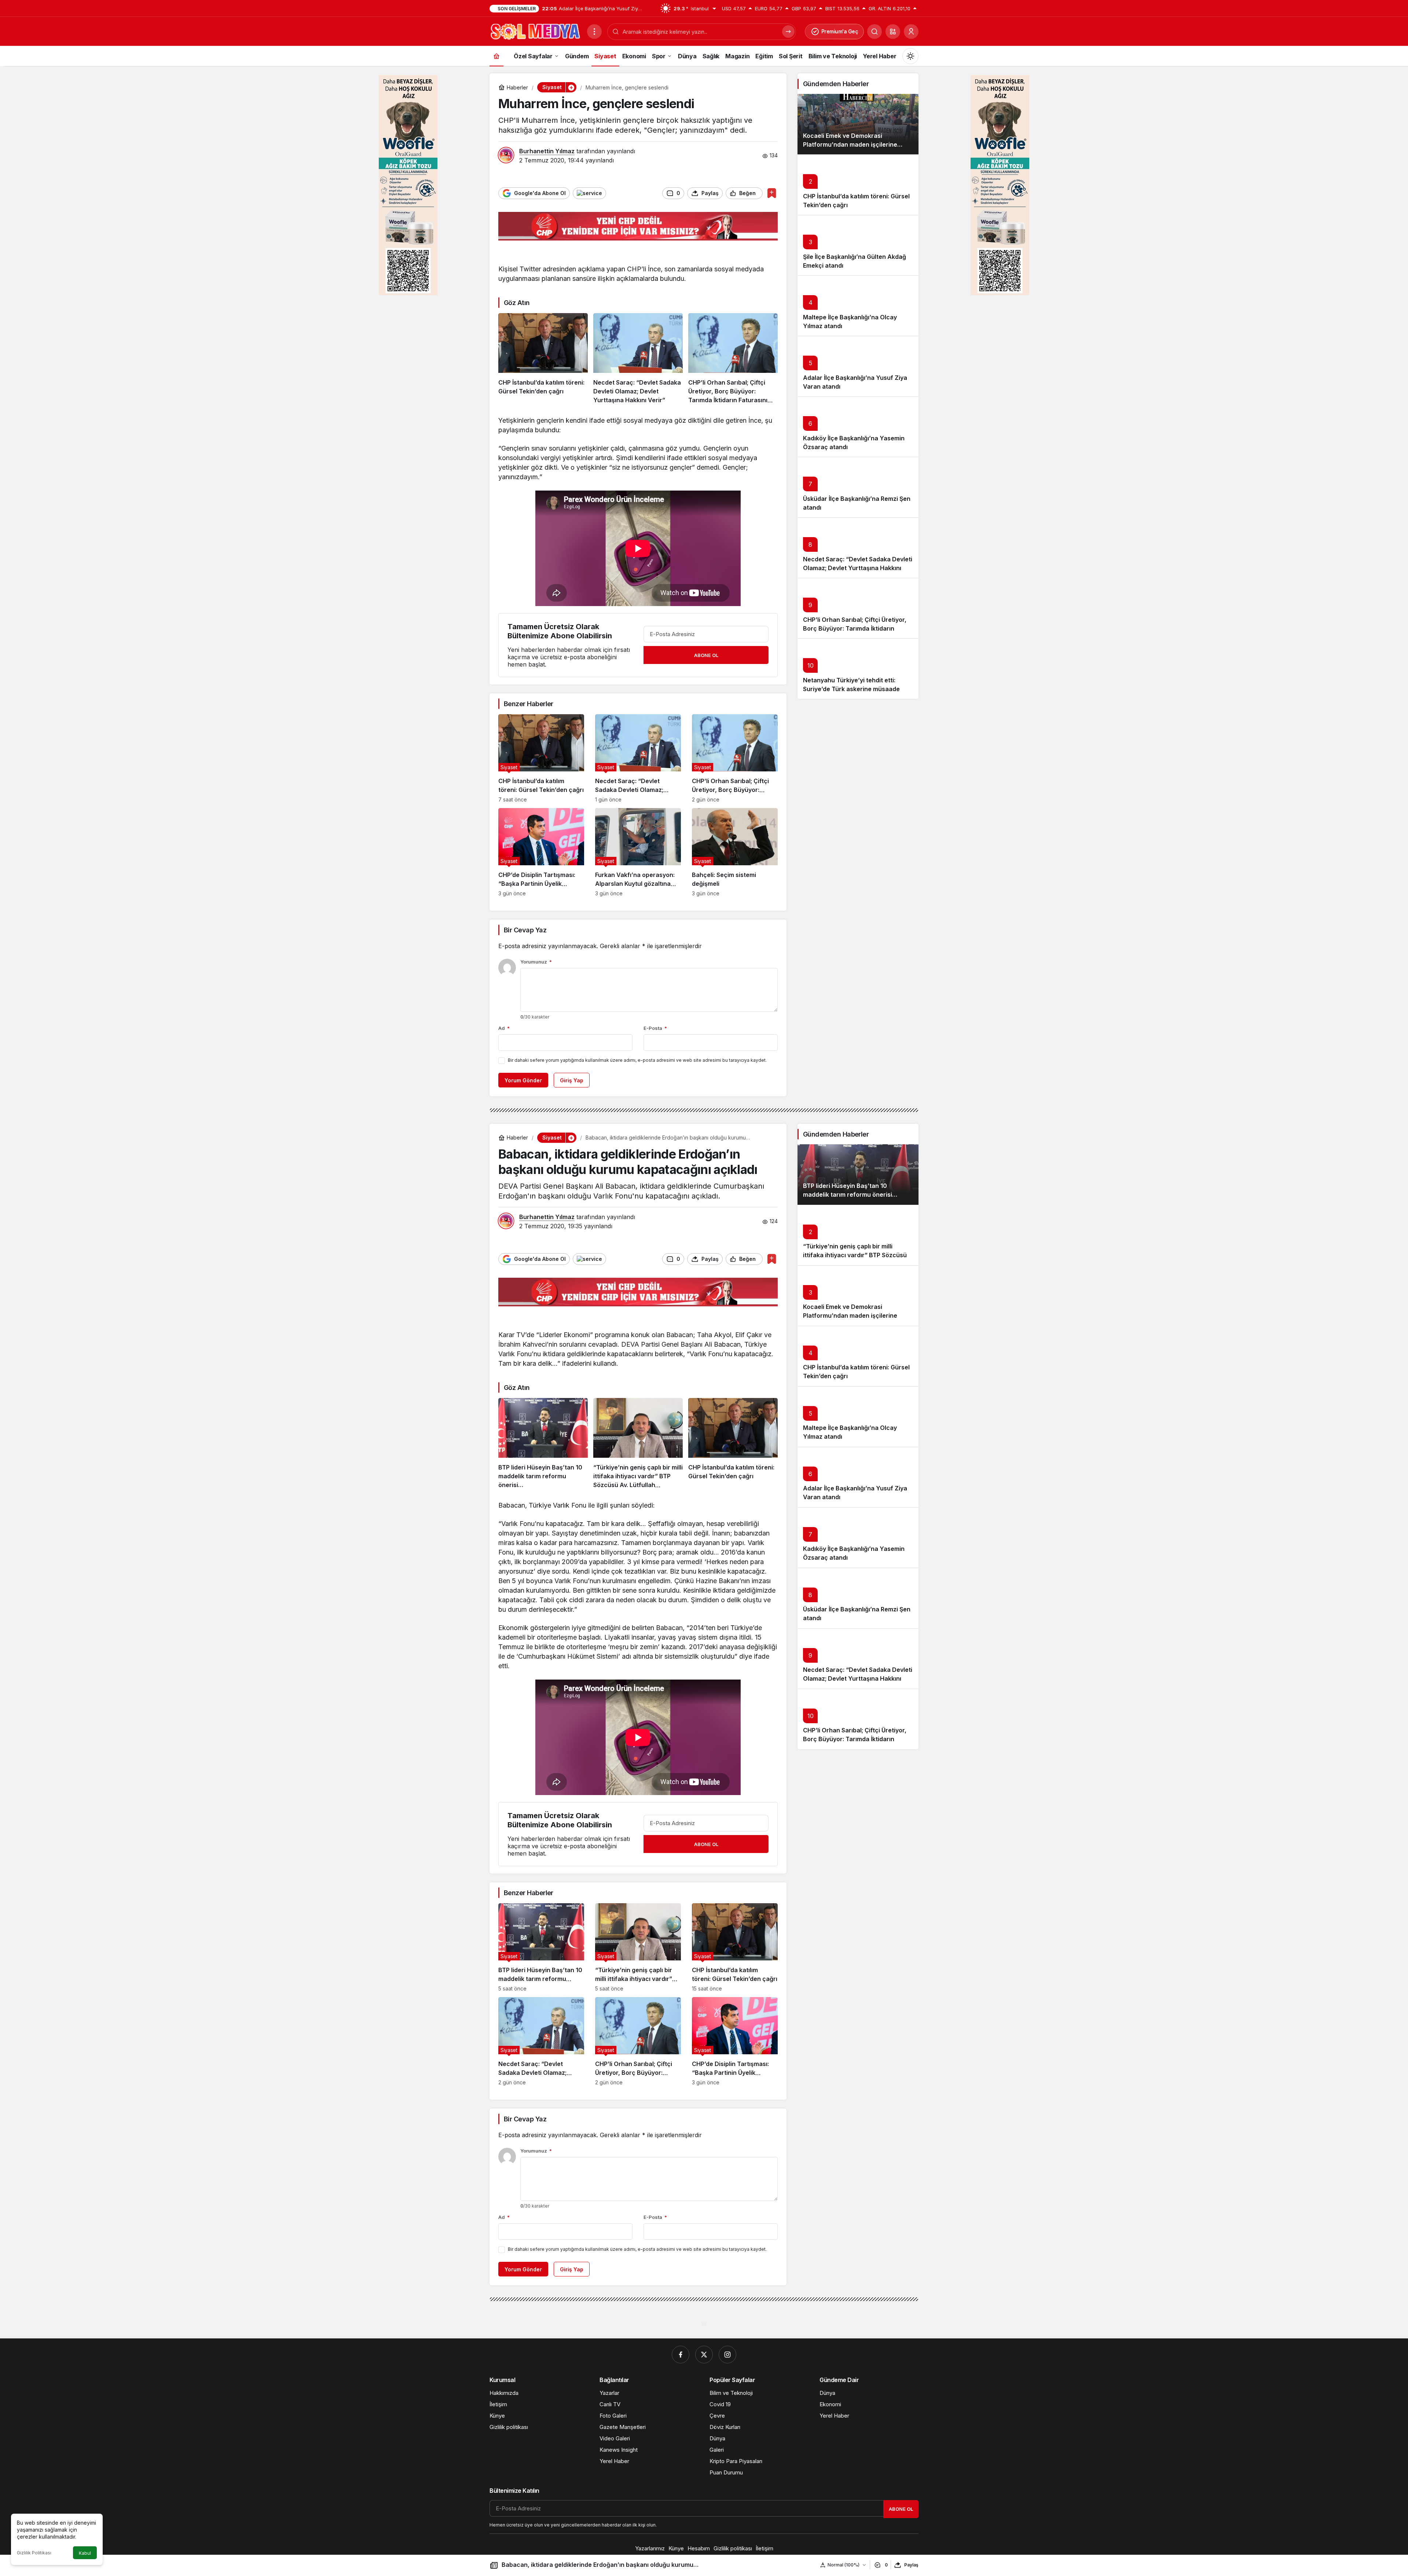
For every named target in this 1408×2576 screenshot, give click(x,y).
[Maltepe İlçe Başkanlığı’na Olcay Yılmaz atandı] (858, 306)
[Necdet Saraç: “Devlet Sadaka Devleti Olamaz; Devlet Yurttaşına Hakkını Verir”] (638, 359)
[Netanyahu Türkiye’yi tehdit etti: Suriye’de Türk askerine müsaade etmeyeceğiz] (858, 669)
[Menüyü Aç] (594, 32)
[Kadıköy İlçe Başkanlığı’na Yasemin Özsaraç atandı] (858, 427)
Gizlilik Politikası (34, 2553)
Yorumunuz (536, 962)
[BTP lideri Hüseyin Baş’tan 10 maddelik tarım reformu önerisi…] (543, 1444)
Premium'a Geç (840, 31)
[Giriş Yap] (911, 32)
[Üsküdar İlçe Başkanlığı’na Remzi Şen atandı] (858, 487)
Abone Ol (706, 655)
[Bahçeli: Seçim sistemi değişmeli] (735, 852)
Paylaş (911, 2565)
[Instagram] (727, 2355)
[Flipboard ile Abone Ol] (589, 193)
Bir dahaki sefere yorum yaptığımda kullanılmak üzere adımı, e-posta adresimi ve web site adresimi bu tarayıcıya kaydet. (637, 1060)
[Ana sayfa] (496, 56)
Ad (504, 1028)
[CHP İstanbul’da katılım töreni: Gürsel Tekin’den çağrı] (543, 359)
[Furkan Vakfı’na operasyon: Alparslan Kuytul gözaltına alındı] (638, 852)
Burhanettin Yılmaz (547, 151)
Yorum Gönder (523, 1080)
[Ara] (874, 32)
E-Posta (655, 1028)
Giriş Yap (572, 1080)
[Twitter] (704, 2355)
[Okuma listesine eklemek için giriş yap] (772, 193)
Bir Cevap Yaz (525, 930)
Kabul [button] (85, 2553)
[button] (893, 32)
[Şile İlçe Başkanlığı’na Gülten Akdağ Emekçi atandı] (858, 245)
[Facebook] (681, 2355)
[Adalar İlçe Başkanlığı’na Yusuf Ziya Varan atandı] (858, 366)
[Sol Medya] (535, 31)
